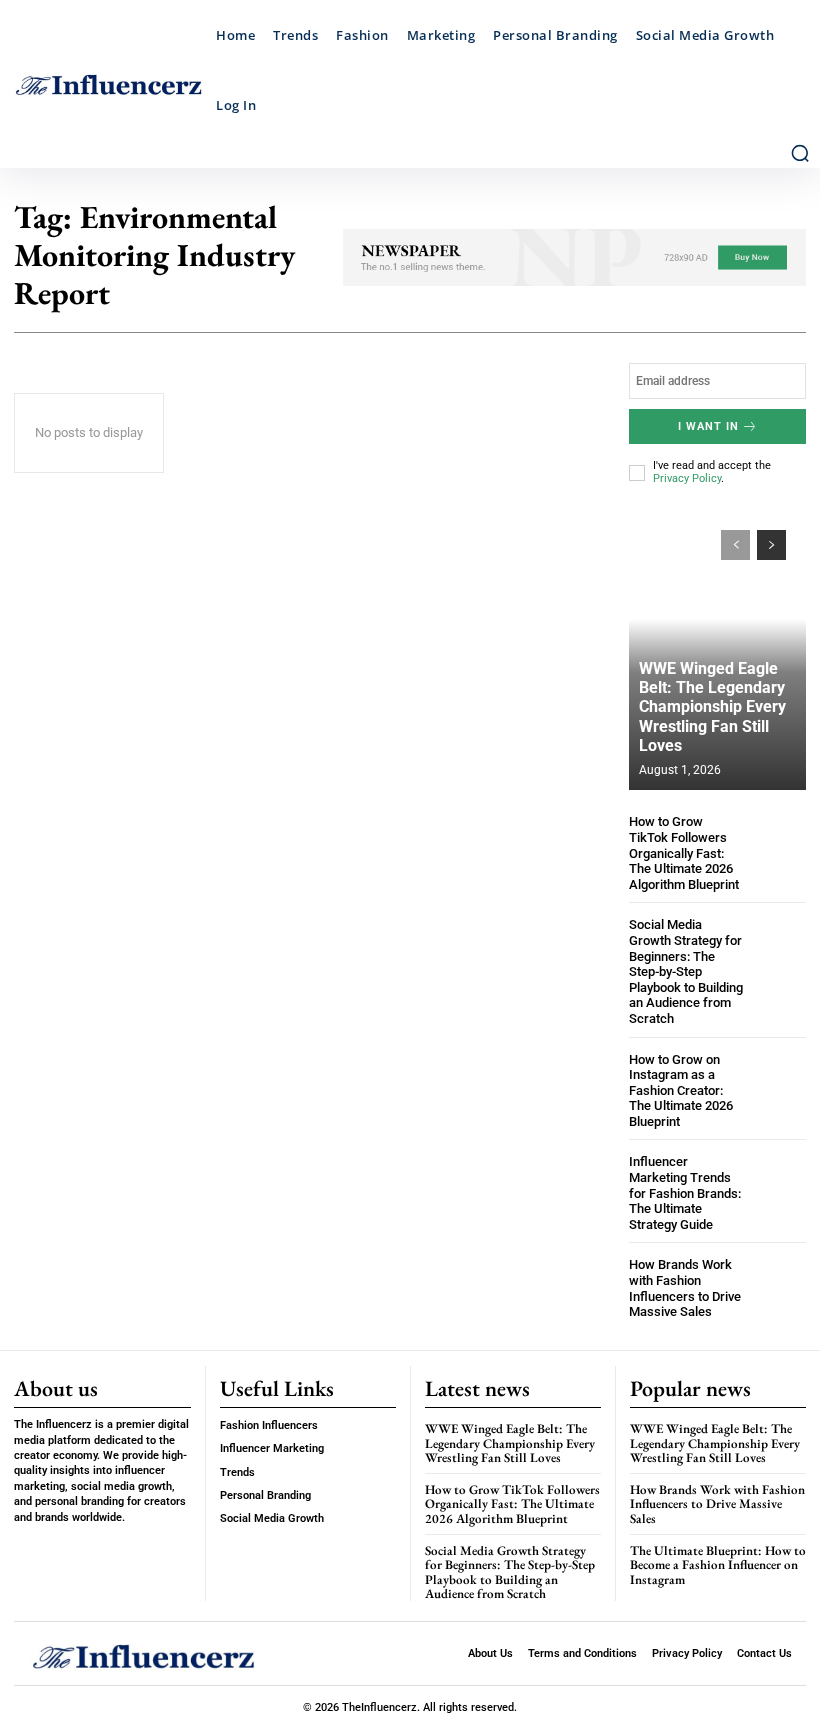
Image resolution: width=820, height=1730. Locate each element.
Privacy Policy (687, 478)
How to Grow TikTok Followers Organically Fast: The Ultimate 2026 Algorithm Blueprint (684, 852)
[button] (800, 153)
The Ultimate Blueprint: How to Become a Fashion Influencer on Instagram (718, 1565)
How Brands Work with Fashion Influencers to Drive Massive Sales (685, 1288)
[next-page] (771, 545)
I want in (708, 426)
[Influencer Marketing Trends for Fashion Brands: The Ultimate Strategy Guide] (779, 1180)
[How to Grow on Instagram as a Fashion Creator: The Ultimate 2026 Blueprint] (779, 1078)
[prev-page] (735, 545)
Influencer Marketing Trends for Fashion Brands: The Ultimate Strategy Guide (685, 1192)
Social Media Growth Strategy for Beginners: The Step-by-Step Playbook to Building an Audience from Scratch (686, 971)
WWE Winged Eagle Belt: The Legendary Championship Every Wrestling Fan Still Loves (712, 707)
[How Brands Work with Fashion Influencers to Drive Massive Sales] (779, 1283)
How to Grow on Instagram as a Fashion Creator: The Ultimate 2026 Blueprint (681, 1090)
